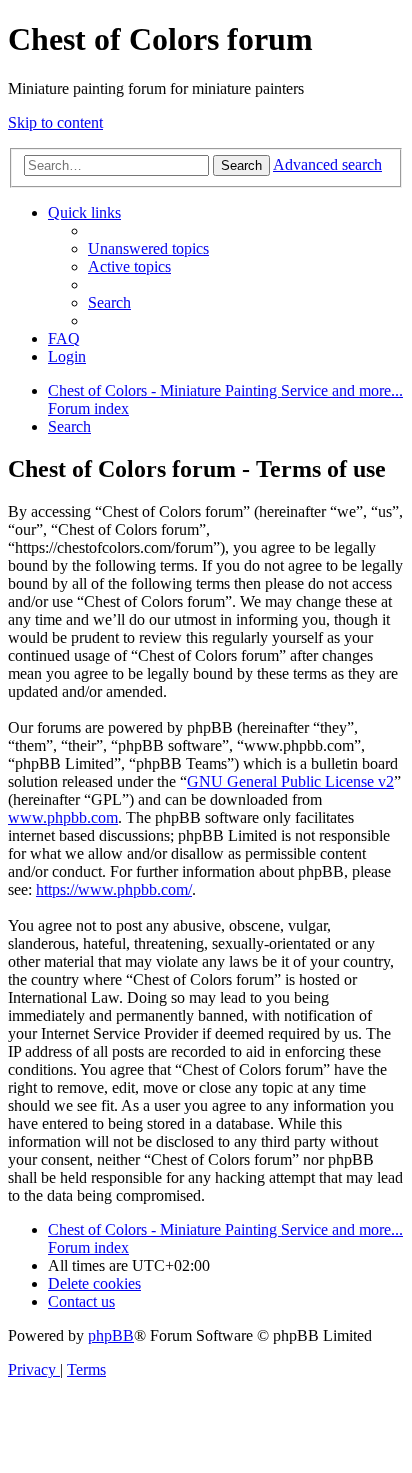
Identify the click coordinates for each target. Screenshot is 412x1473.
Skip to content (55, 122)
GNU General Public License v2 (290, 781)
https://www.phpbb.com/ (114, 889)
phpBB (111, 1335)
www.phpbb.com (63, 817)
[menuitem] (148, 248)
